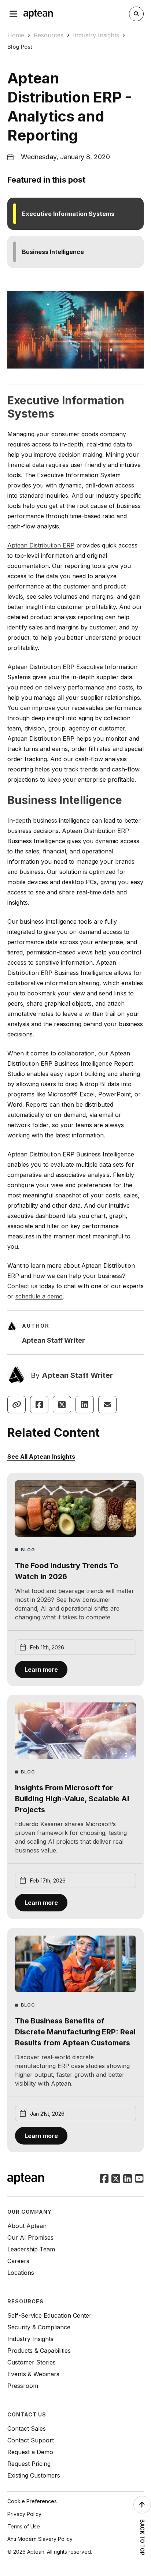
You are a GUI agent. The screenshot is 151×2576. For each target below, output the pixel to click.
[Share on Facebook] (39, 1405)
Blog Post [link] (20, 47)
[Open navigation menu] (14, 14)
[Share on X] (62, 1405)
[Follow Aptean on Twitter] (116, 2179)
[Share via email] (107, 1405)
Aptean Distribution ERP (41, 545)
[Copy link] (16, 1405)
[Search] (136, 14)
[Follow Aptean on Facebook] (104, 2179)
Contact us (22, 1286)
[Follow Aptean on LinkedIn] (128, 2179)
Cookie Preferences (32, 2501)
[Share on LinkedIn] (85, 1405)
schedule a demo (39, 1296)
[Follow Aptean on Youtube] (139, 2179)
